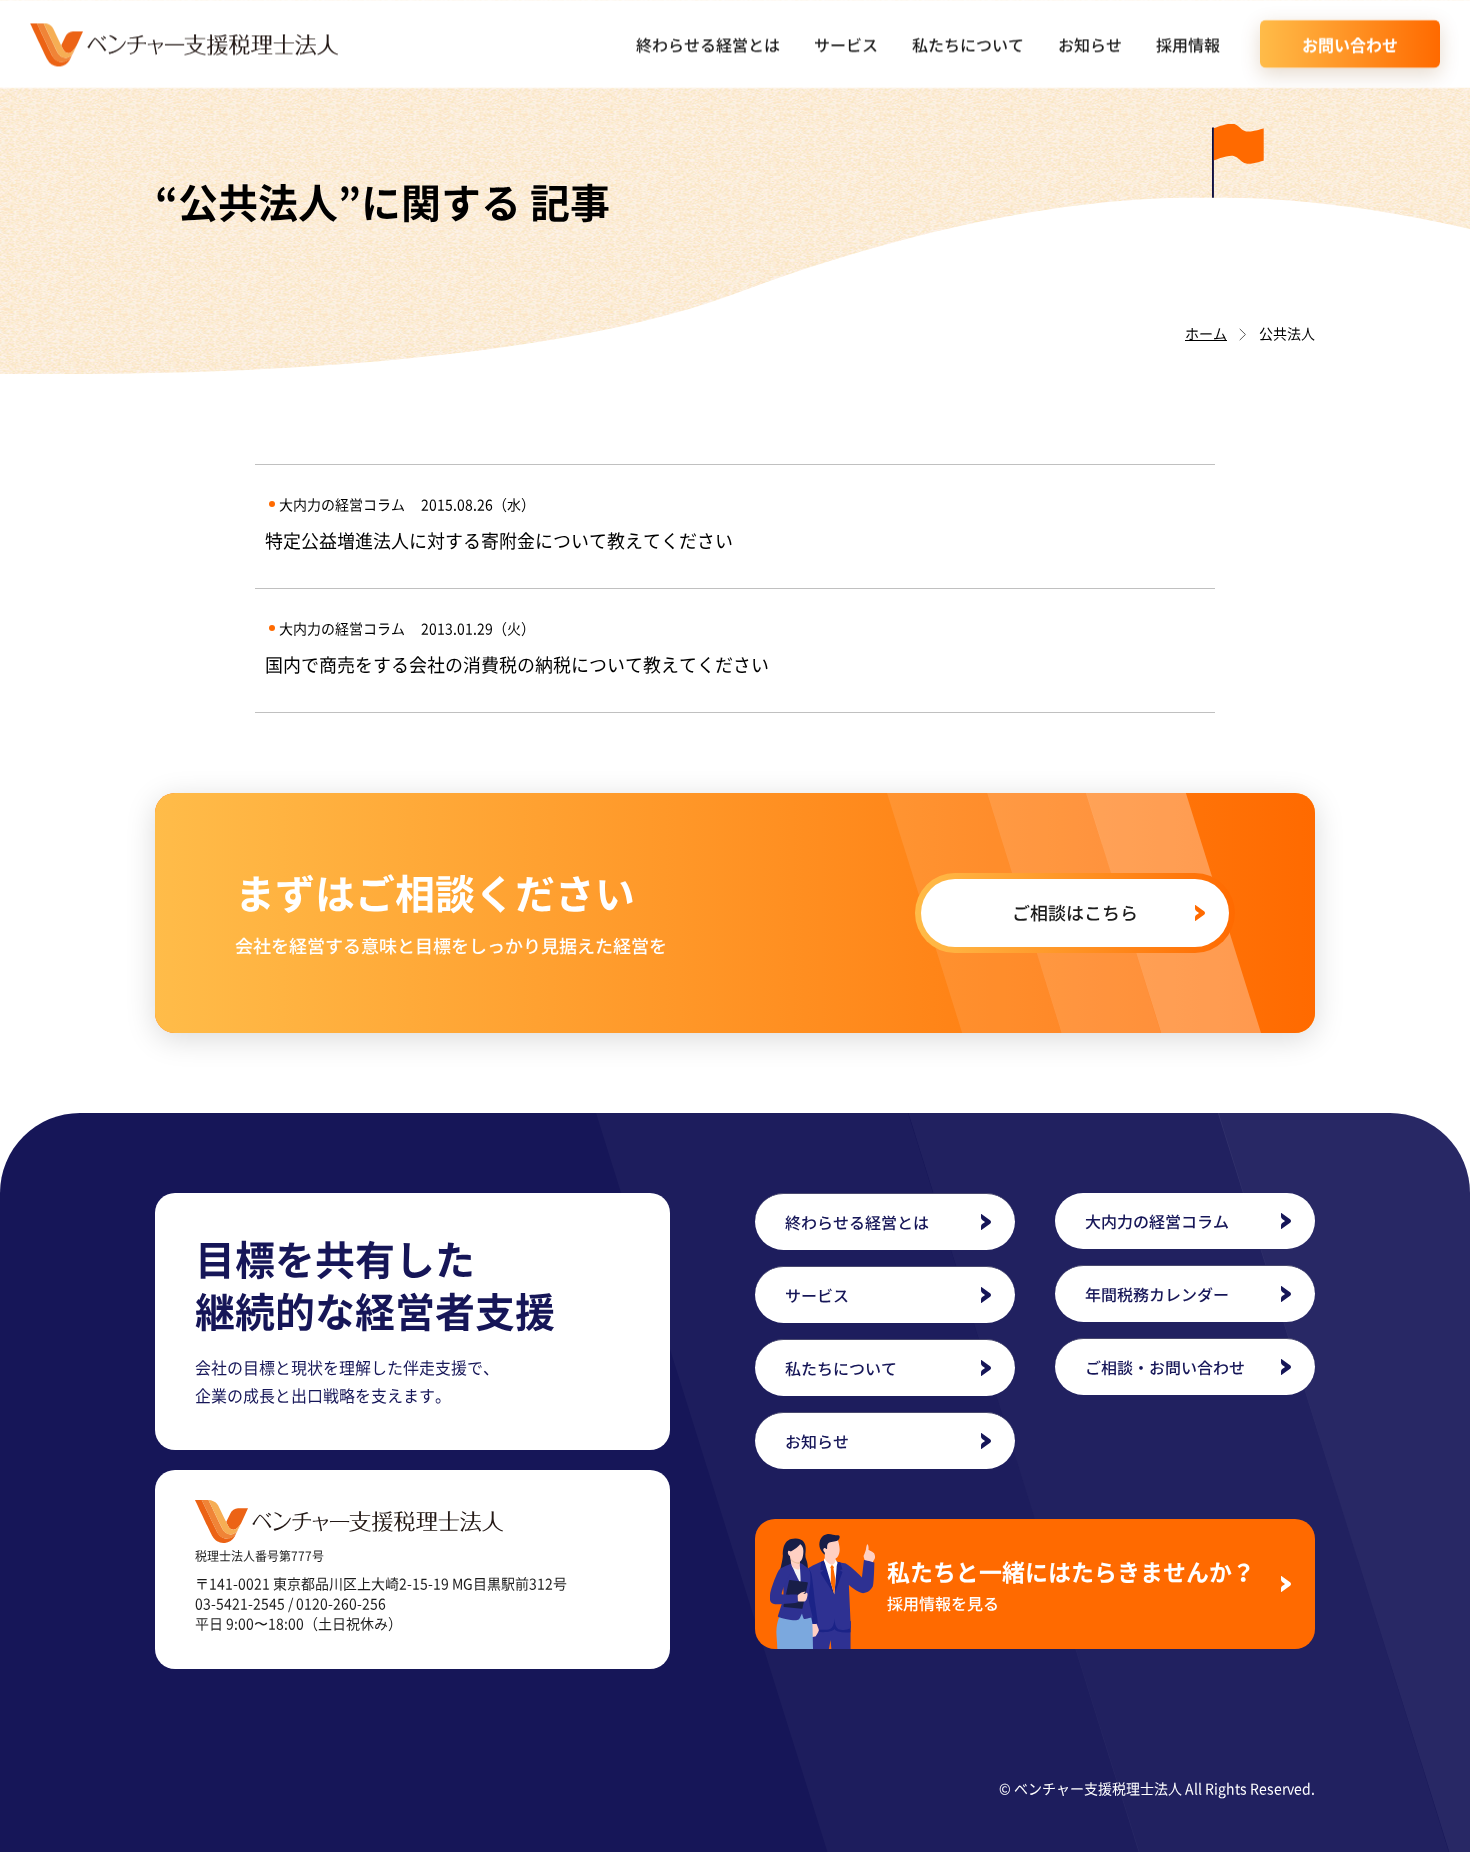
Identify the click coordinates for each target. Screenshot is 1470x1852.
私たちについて (968, 44)
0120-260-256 (341, 1603)
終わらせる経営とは (708, 44)
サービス (846, 44)
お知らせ (1090, 44)
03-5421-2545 (240, 1603)
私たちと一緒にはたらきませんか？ (1071, 1584)
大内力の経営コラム (1157, 1221)
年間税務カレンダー (1157, 1294)
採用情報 (1188, 44)
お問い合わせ (1350, 44)
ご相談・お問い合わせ (1165, 1367)
